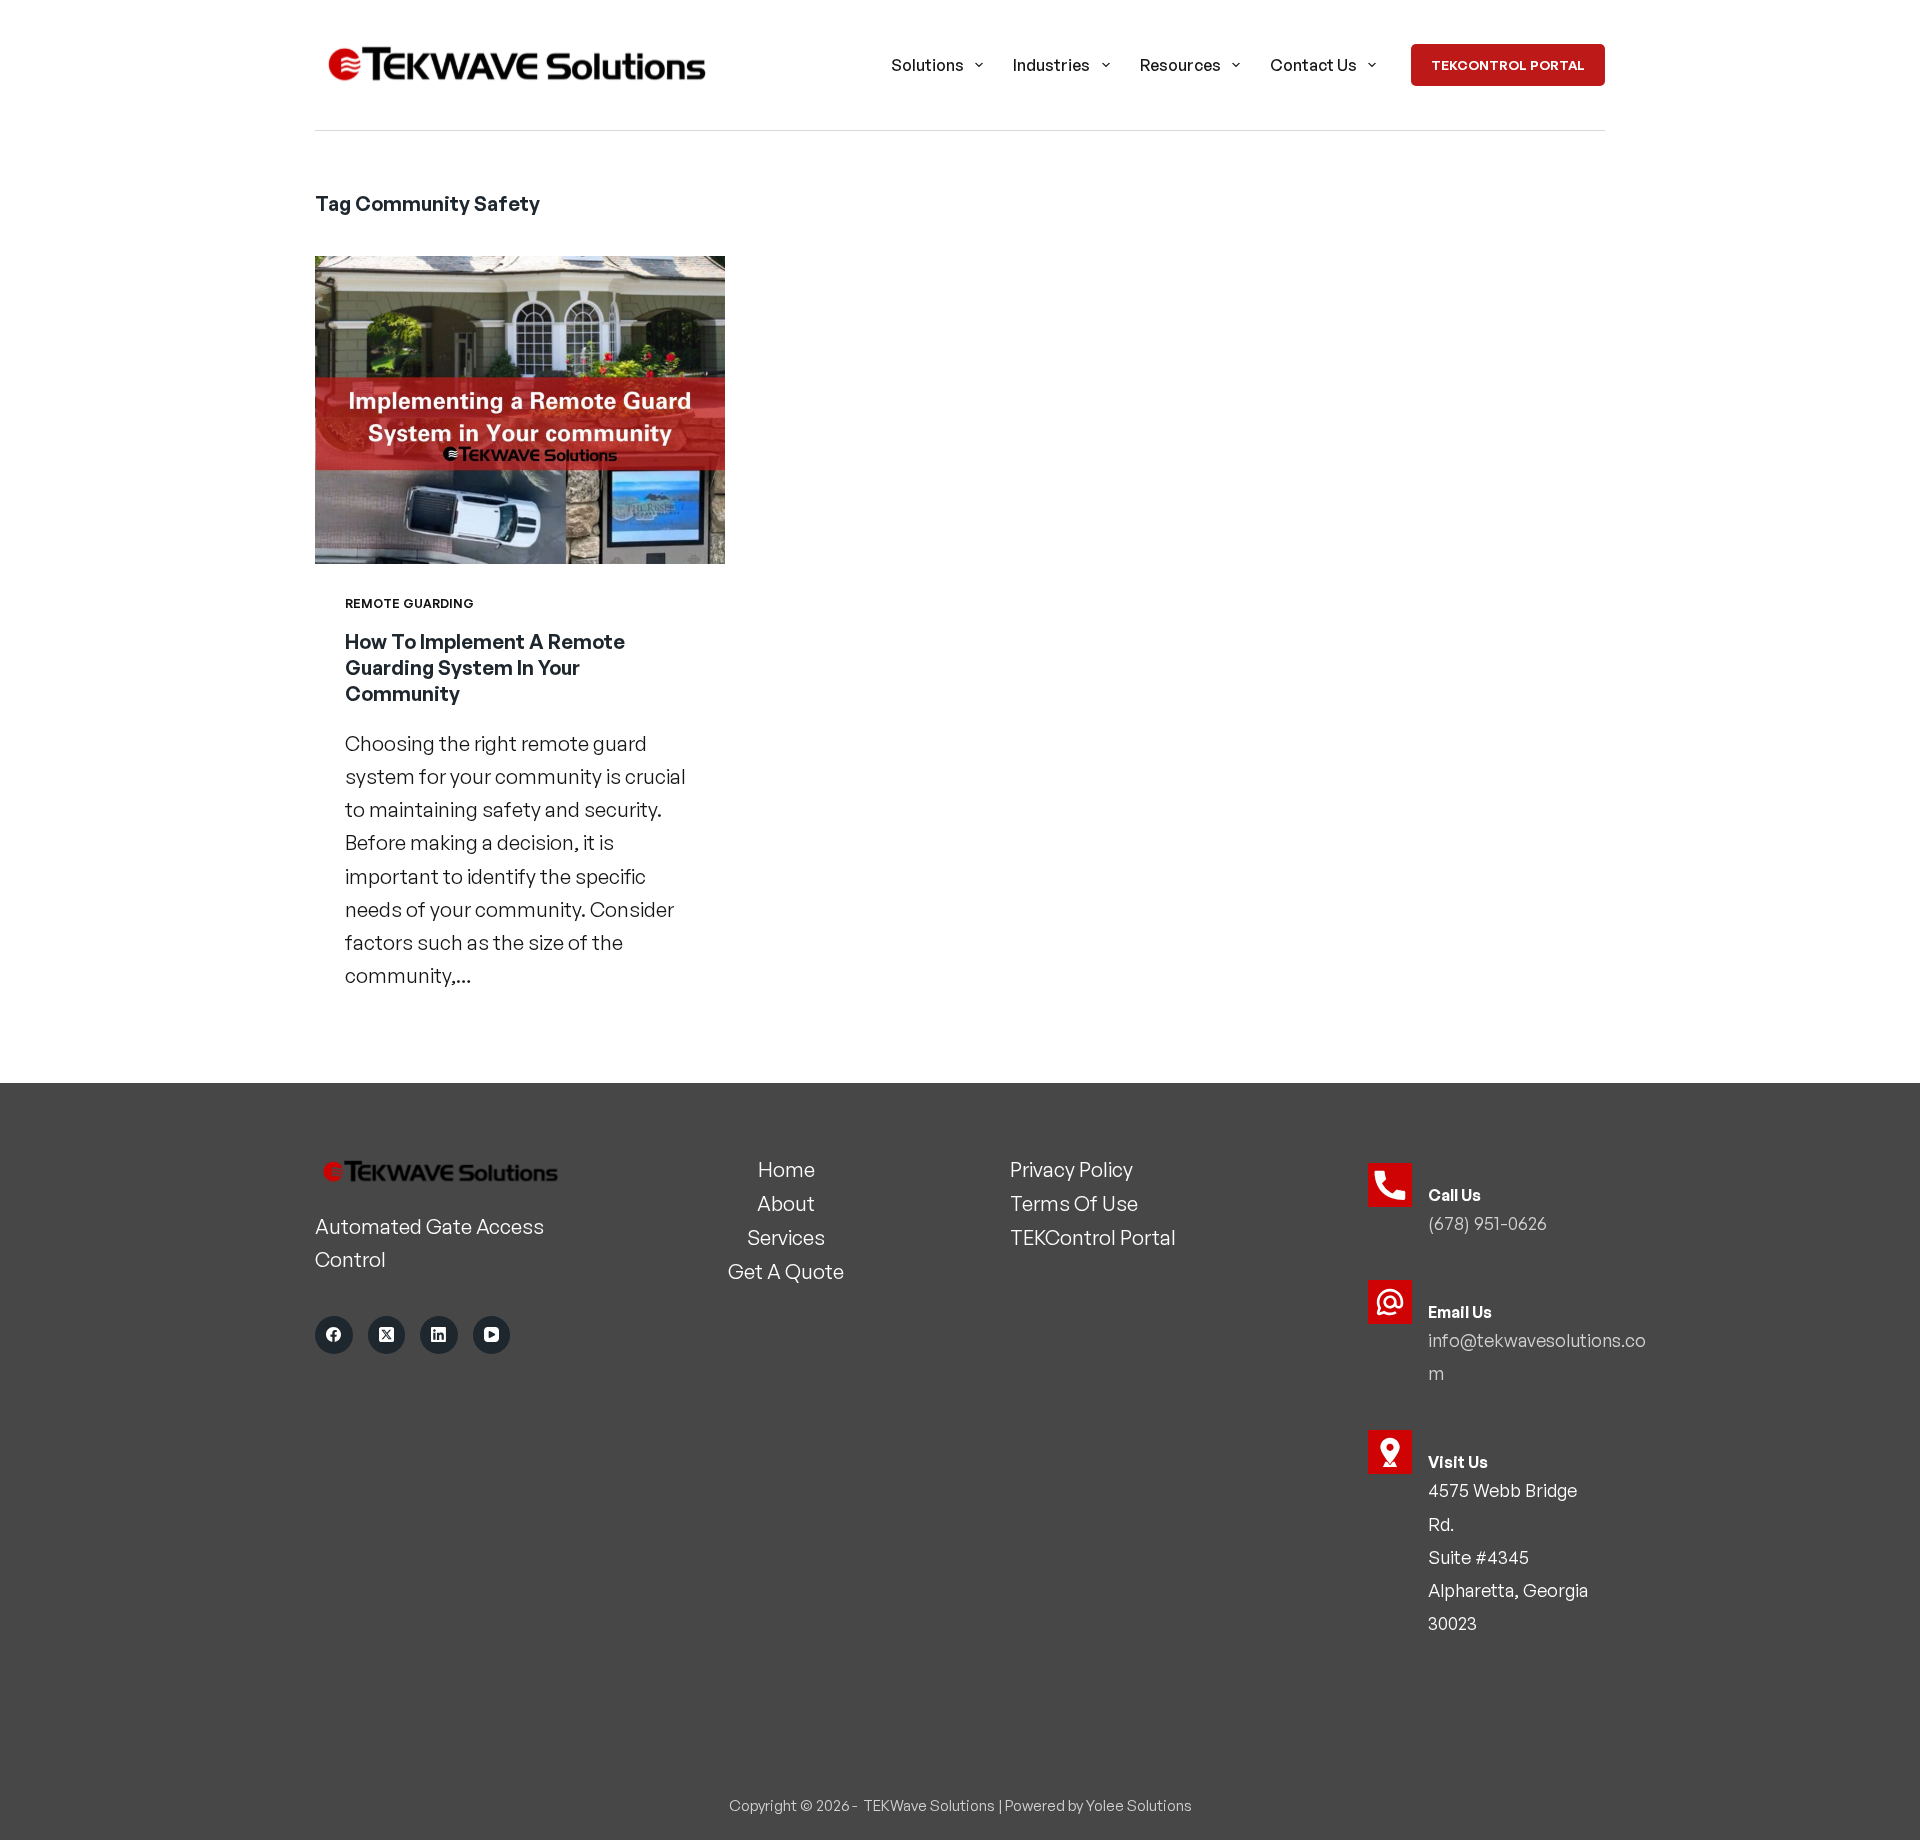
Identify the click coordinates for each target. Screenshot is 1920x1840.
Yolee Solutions (1139, 1805)
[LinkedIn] (439, 1335)
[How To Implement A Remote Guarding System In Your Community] (520, 410)
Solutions (927, 65)
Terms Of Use (1074, 1203)
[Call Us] (1390, 1185)
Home (786, 1169)
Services (786, 1237)
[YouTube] (492, 1335)
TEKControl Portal (1508, 65)
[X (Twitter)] (387, 1335)
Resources (1180, 65)
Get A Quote (786, 1271)
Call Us (1454, 1195)
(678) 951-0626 (1487, 1223)
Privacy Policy (1071, 1169)
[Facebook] (334, 1335)
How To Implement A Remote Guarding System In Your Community (485, 667)
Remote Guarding (409, 603)
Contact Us (1313, 65)
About (786, 1203)
